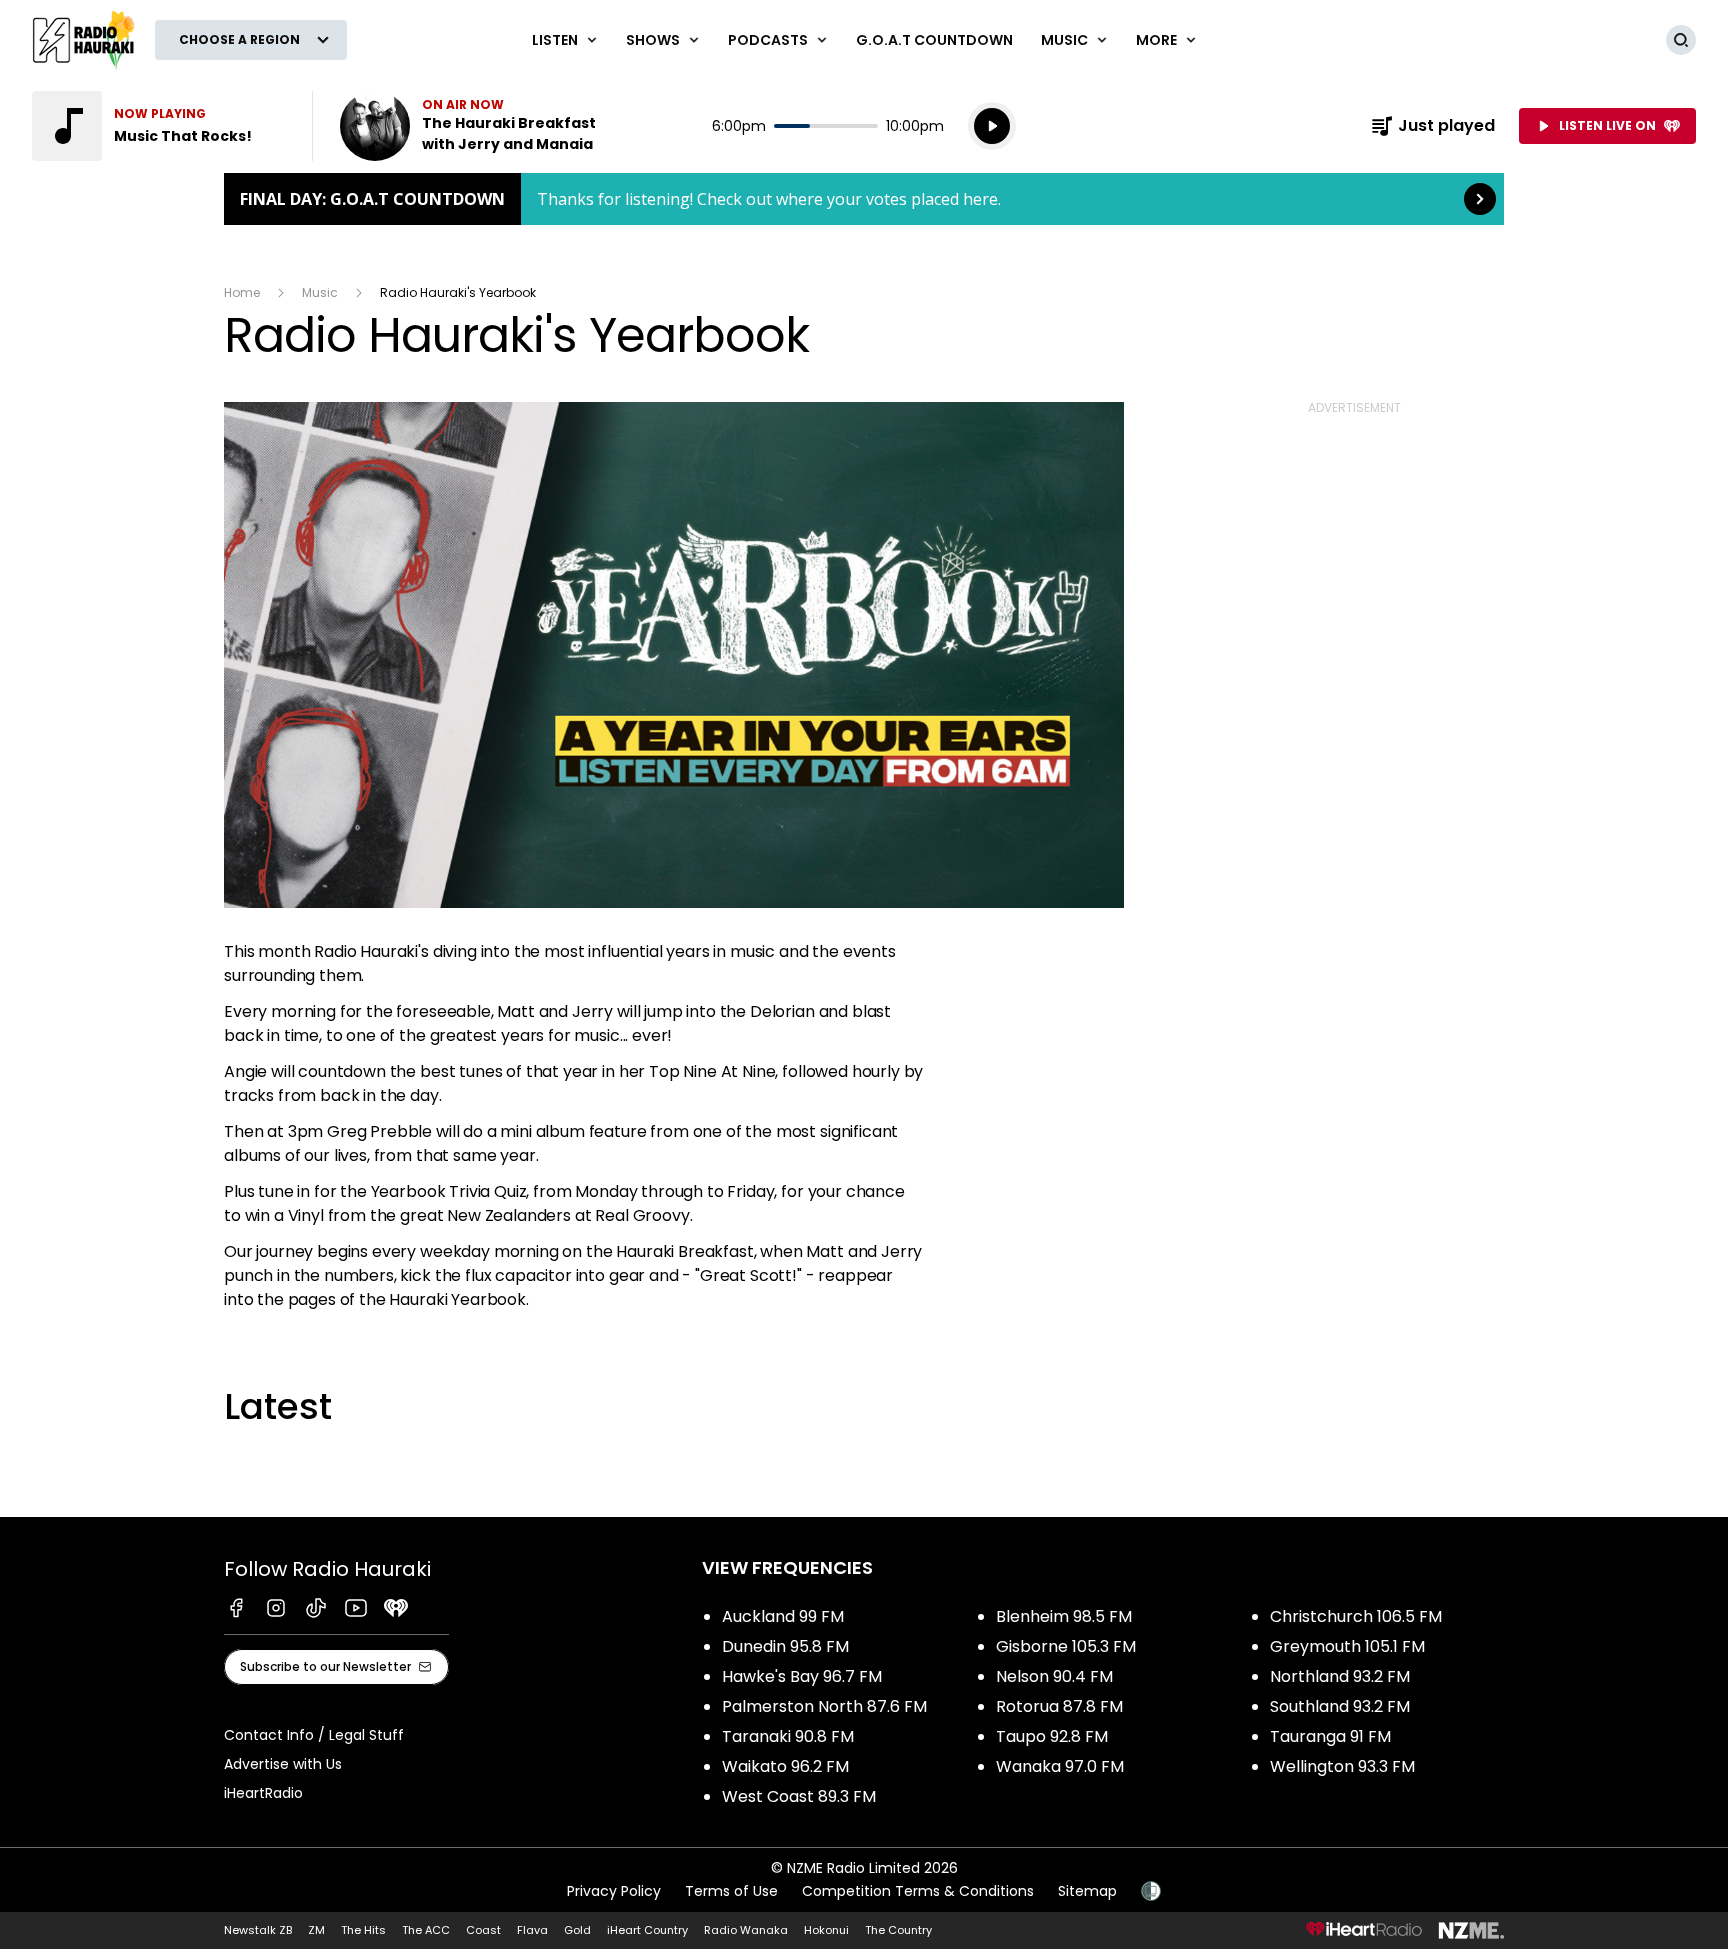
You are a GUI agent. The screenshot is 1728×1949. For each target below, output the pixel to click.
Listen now (468, 126)
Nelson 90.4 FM (1054, 1676)
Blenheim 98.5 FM (1064, 1616)
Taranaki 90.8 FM (788, 1736)
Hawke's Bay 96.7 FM (802, 1676)
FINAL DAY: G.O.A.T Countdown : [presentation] (864, 199)
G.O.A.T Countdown (934, 40)
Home (242, 292)
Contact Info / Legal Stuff (314, 1735)
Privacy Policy (614, 1891)
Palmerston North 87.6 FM (824, 1706)
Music (320, 292)
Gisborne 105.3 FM (1066, 1646)
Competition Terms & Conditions (918, 1891)
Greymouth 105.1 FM (1347, 1646)
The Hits (363, 1930)
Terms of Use (731, 1891)
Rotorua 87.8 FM (1059, 1706)
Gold (577, 1930)
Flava (532, 1930)
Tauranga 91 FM (1330, 1736)
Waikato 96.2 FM (785, 1766)
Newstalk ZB (258, 1930)
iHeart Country (647, 1930)
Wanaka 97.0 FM (1060, 1766)
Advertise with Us (283, 1764)
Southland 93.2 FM (1340, 1706)
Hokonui (826, 1930)
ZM (316, 1930)
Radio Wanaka (746, 1930)
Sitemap (1087, 1891)
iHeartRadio (263, 1793)
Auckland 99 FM (783, 1616)
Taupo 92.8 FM (1052, 1736)
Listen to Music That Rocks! (160, 126)
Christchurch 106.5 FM (1356, 1616)
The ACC (426, 1930)
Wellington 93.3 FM (1342, 1766)
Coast (483, 1930)
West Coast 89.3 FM (799, 1796)
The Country (898, 1930)
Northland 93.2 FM (1340, 1676)
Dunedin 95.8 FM (785, 1646)
